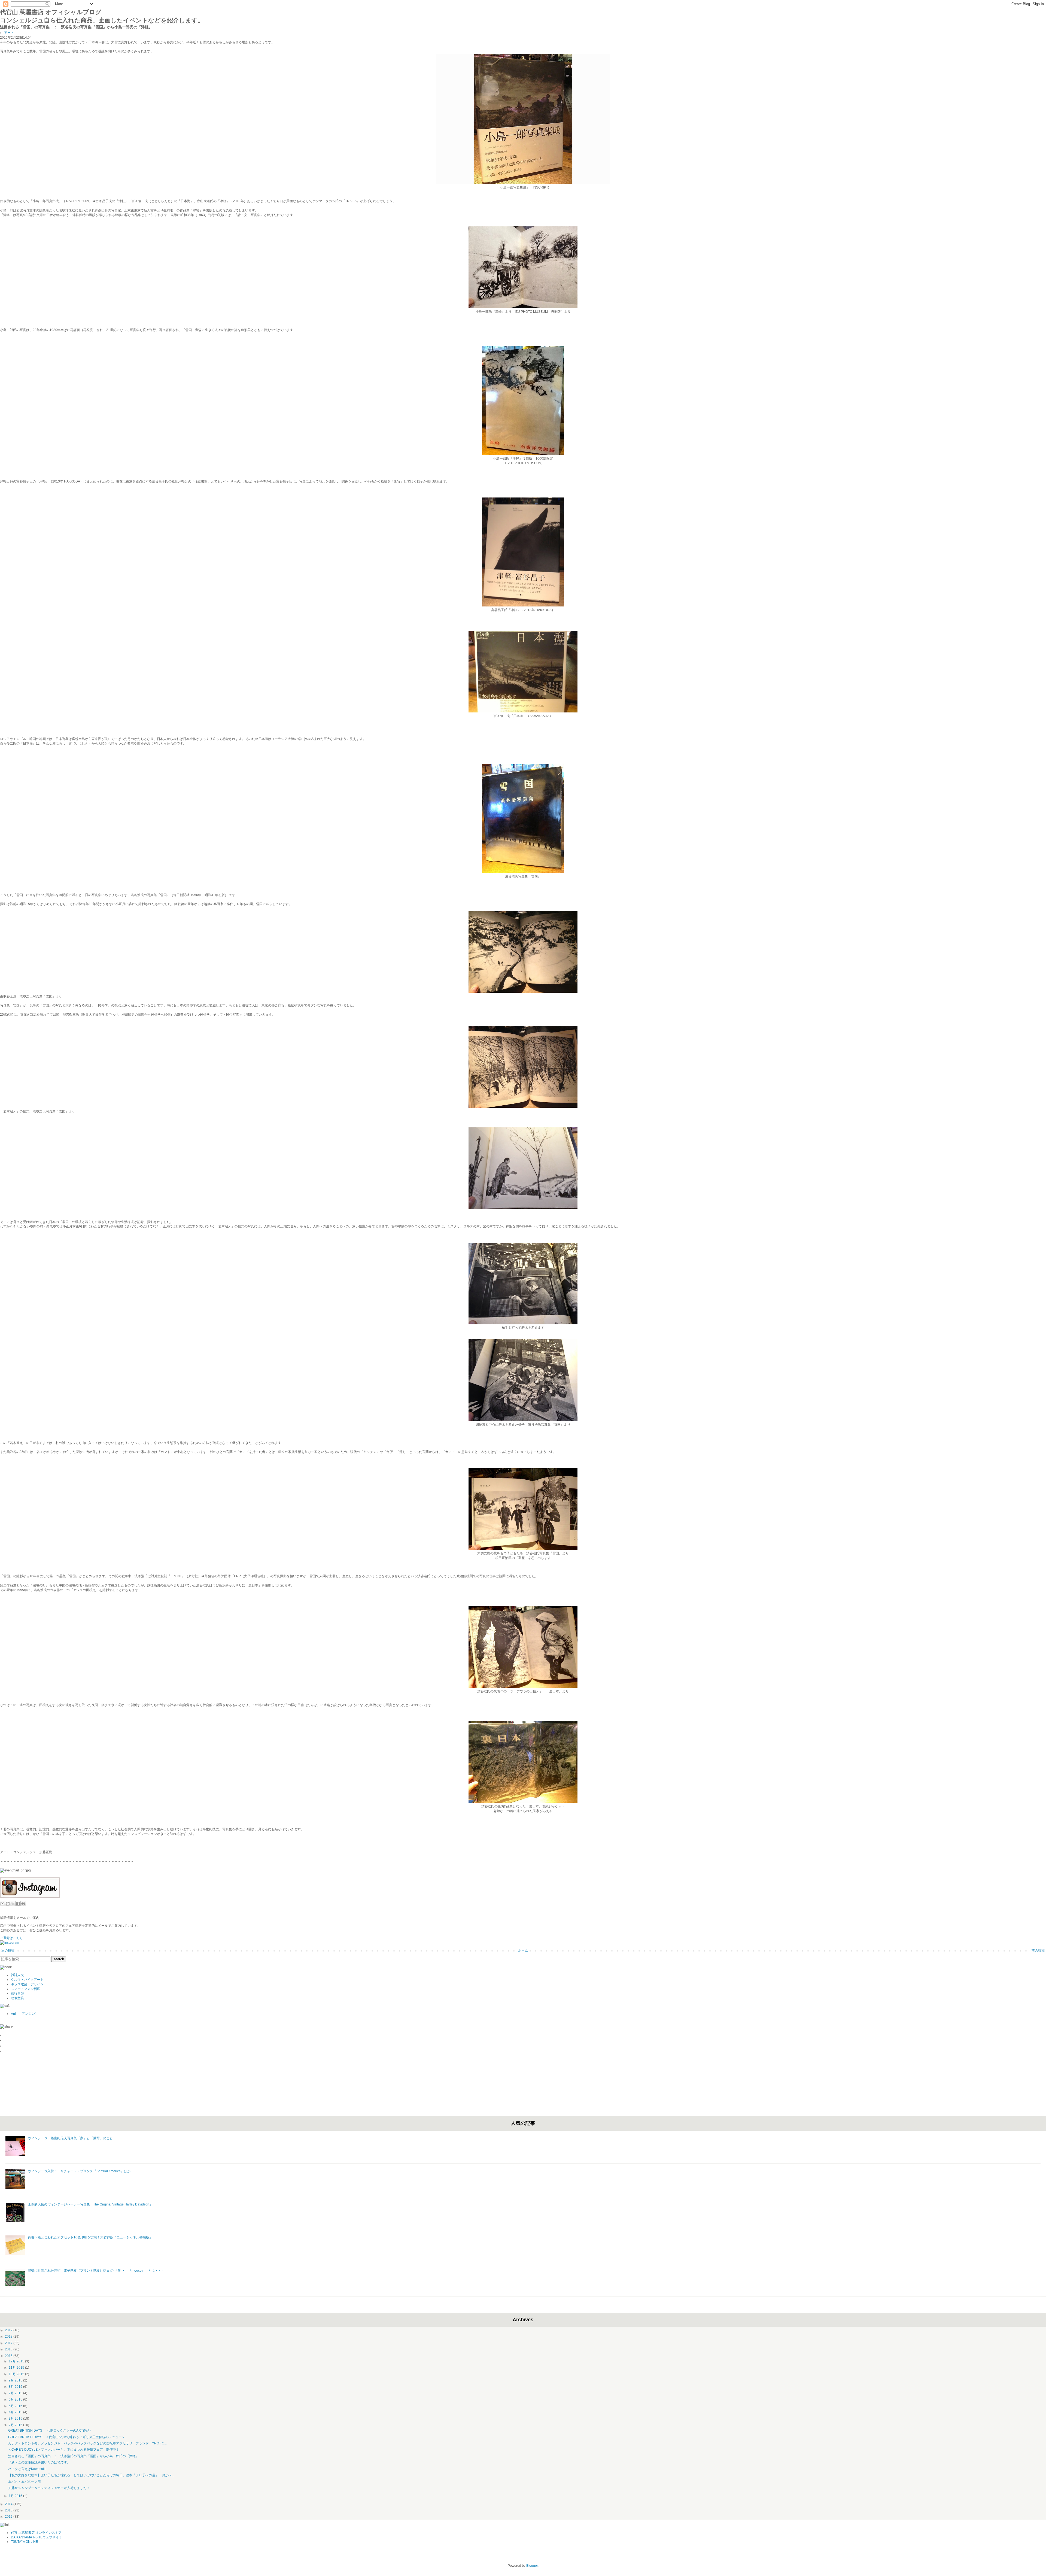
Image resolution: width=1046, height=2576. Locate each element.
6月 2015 (16, 2399)
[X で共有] (13, 1904)
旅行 (14, 1994)
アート (9, 33)
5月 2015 (16, 2406)
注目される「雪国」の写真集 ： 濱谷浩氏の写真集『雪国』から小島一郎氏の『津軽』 (74, 2456)
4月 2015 (16, 2412)
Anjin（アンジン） (25, 2014)
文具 (21, 1998)
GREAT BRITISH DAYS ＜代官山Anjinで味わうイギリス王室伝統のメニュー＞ (67, 2437)
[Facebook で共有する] (18, 1904)
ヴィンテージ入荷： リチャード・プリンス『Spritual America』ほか (79, 2171)
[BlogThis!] (8, 1904)
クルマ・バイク (22, 1980)
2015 (9, 2356)
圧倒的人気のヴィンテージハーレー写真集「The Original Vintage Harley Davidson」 (90, 2204)
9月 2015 (16, 2380)
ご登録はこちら (11, 1938)
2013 (9, 2510)
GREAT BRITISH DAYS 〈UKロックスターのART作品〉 (50, 2431)
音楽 (21, 1994)
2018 (9, 2337)
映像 (14, 1998)
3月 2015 (16, 2419)
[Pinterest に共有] (23, 1904)
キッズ (16, 1984)
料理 (37, 1989)
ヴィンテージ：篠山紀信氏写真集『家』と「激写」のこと (70, 2138)
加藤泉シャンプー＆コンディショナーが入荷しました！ (49, 2488)
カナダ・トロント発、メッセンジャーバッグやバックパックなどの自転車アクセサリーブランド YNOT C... (87, 2443)
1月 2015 (16, 2496)
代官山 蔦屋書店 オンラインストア (36, 2533)
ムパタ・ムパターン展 (25, 2481)
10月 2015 (17, 2374)
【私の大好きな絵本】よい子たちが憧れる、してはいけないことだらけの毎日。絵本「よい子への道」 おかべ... (91, 2475)
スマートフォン (22, 1989)
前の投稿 (1038, 1950)
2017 (9, 2343)
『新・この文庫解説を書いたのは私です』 (39, 2462)
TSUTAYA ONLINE (24, 2542)
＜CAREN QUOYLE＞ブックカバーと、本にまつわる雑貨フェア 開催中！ (64, 2450)
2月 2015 (16, 2425)
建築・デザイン (32, 1984)
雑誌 (14, 1975)
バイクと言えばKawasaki (27, 2469)
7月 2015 (16, 2393)
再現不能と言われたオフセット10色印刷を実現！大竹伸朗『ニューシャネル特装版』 (90, 2237)
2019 (9, 2330)
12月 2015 (17, 2361)
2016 (9, 2349)
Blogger (532, 2566)
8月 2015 (16, 2387)
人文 (21, 1975)
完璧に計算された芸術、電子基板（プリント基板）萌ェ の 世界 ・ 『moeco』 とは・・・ (96, 2271)
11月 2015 (17, 2368)
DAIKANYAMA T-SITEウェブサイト (37, 2537)
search (59, 1959)
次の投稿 (8, 1950)
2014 (9, 2504)
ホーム (523, 1950)
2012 (9, 2517)
